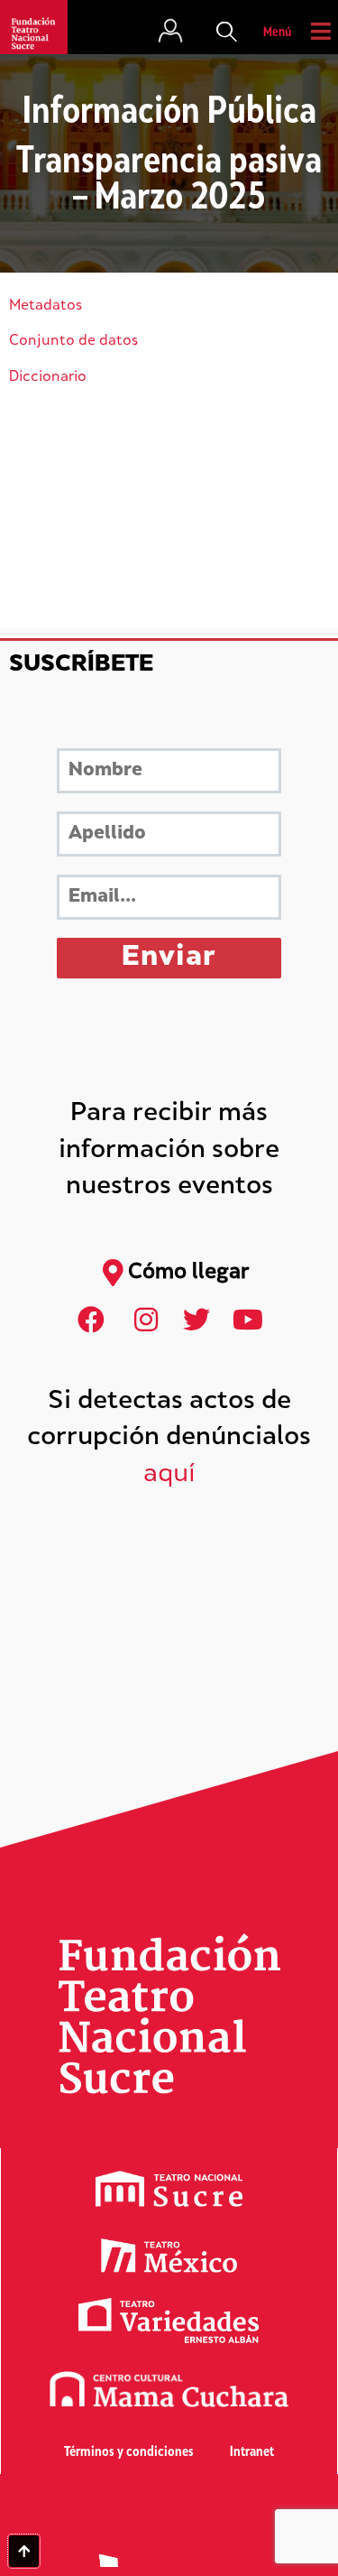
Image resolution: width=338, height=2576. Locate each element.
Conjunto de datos (73, 342)
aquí (169, 1475)
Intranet (252, 2453)
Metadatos (46, 306)
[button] (227, 33)
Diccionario (48, 378)
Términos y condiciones (129, 2453)
